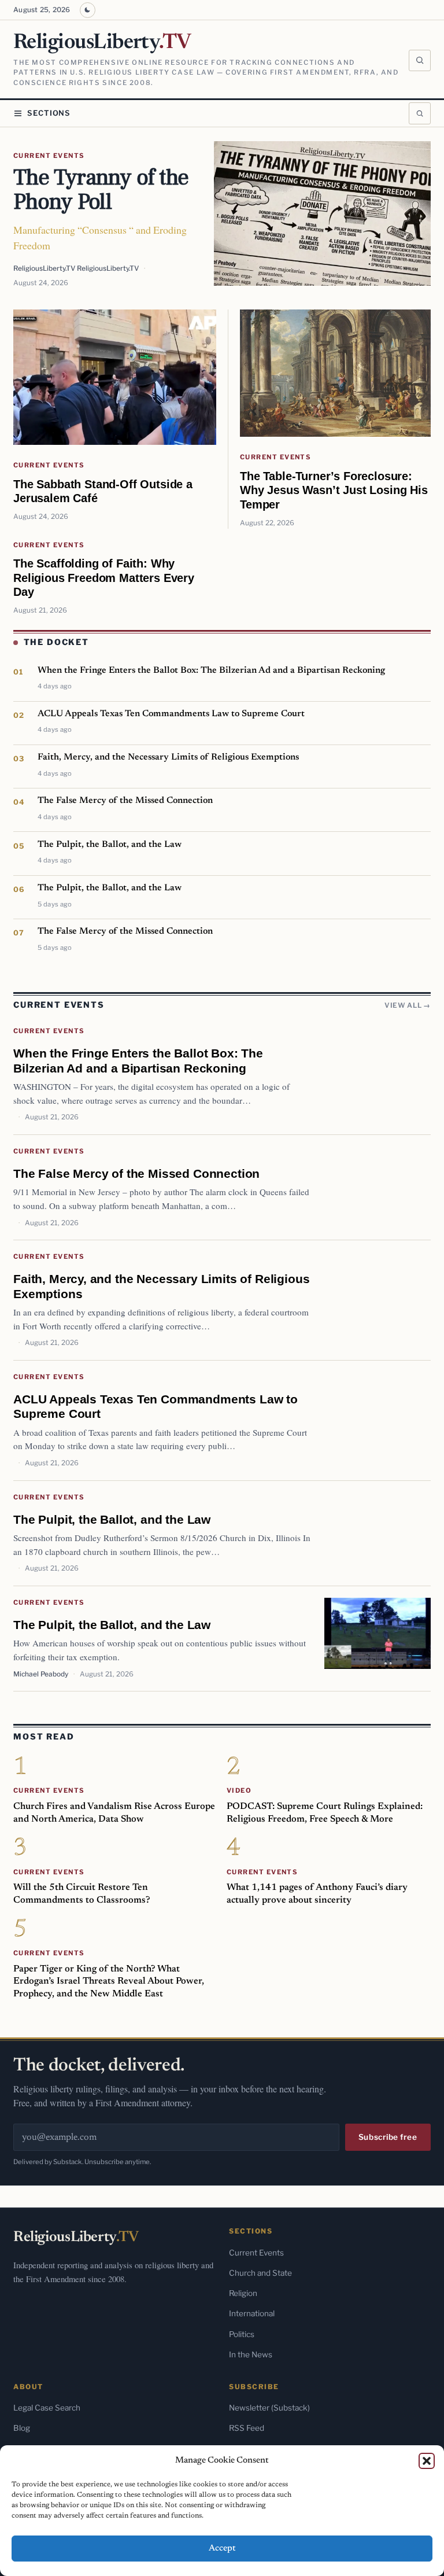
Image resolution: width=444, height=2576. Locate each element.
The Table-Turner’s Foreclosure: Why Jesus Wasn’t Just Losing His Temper (334, 490)
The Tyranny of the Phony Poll (101, 190)
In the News (251, 2354)
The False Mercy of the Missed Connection (125, 801)
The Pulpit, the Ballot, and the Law (110, 845)
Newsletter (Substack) (269, 2408)
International (252, 2313)
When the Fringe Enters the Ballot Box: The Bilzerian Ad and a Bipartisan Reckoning (211, 670)
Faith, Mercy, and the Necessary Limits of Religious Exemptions (168, 757)
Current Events (49, 156)
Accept (222, 2549)
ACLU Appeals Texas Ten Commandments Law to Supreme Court (171, 714)
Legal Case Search (47, 2408)
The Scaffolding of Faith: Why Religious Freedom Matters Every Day (104, 577)
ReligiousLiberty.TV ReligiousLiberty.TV (76, 268)
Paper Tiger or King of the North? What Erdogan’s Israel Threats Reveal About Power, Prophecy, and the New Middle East (109, 1982)
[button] (427, 2461)
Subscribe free (388, 2137)
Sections (49, 113)
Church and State (260, 2273)
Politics (242, 2334)
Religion (243, 2293)
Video (239, 1790)
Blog (22, 2428)
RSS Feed (247, 2428)
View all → (408, 1005)
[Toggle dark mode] (88, 10)
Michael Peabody (41, 1674)
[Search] (420, 61)
